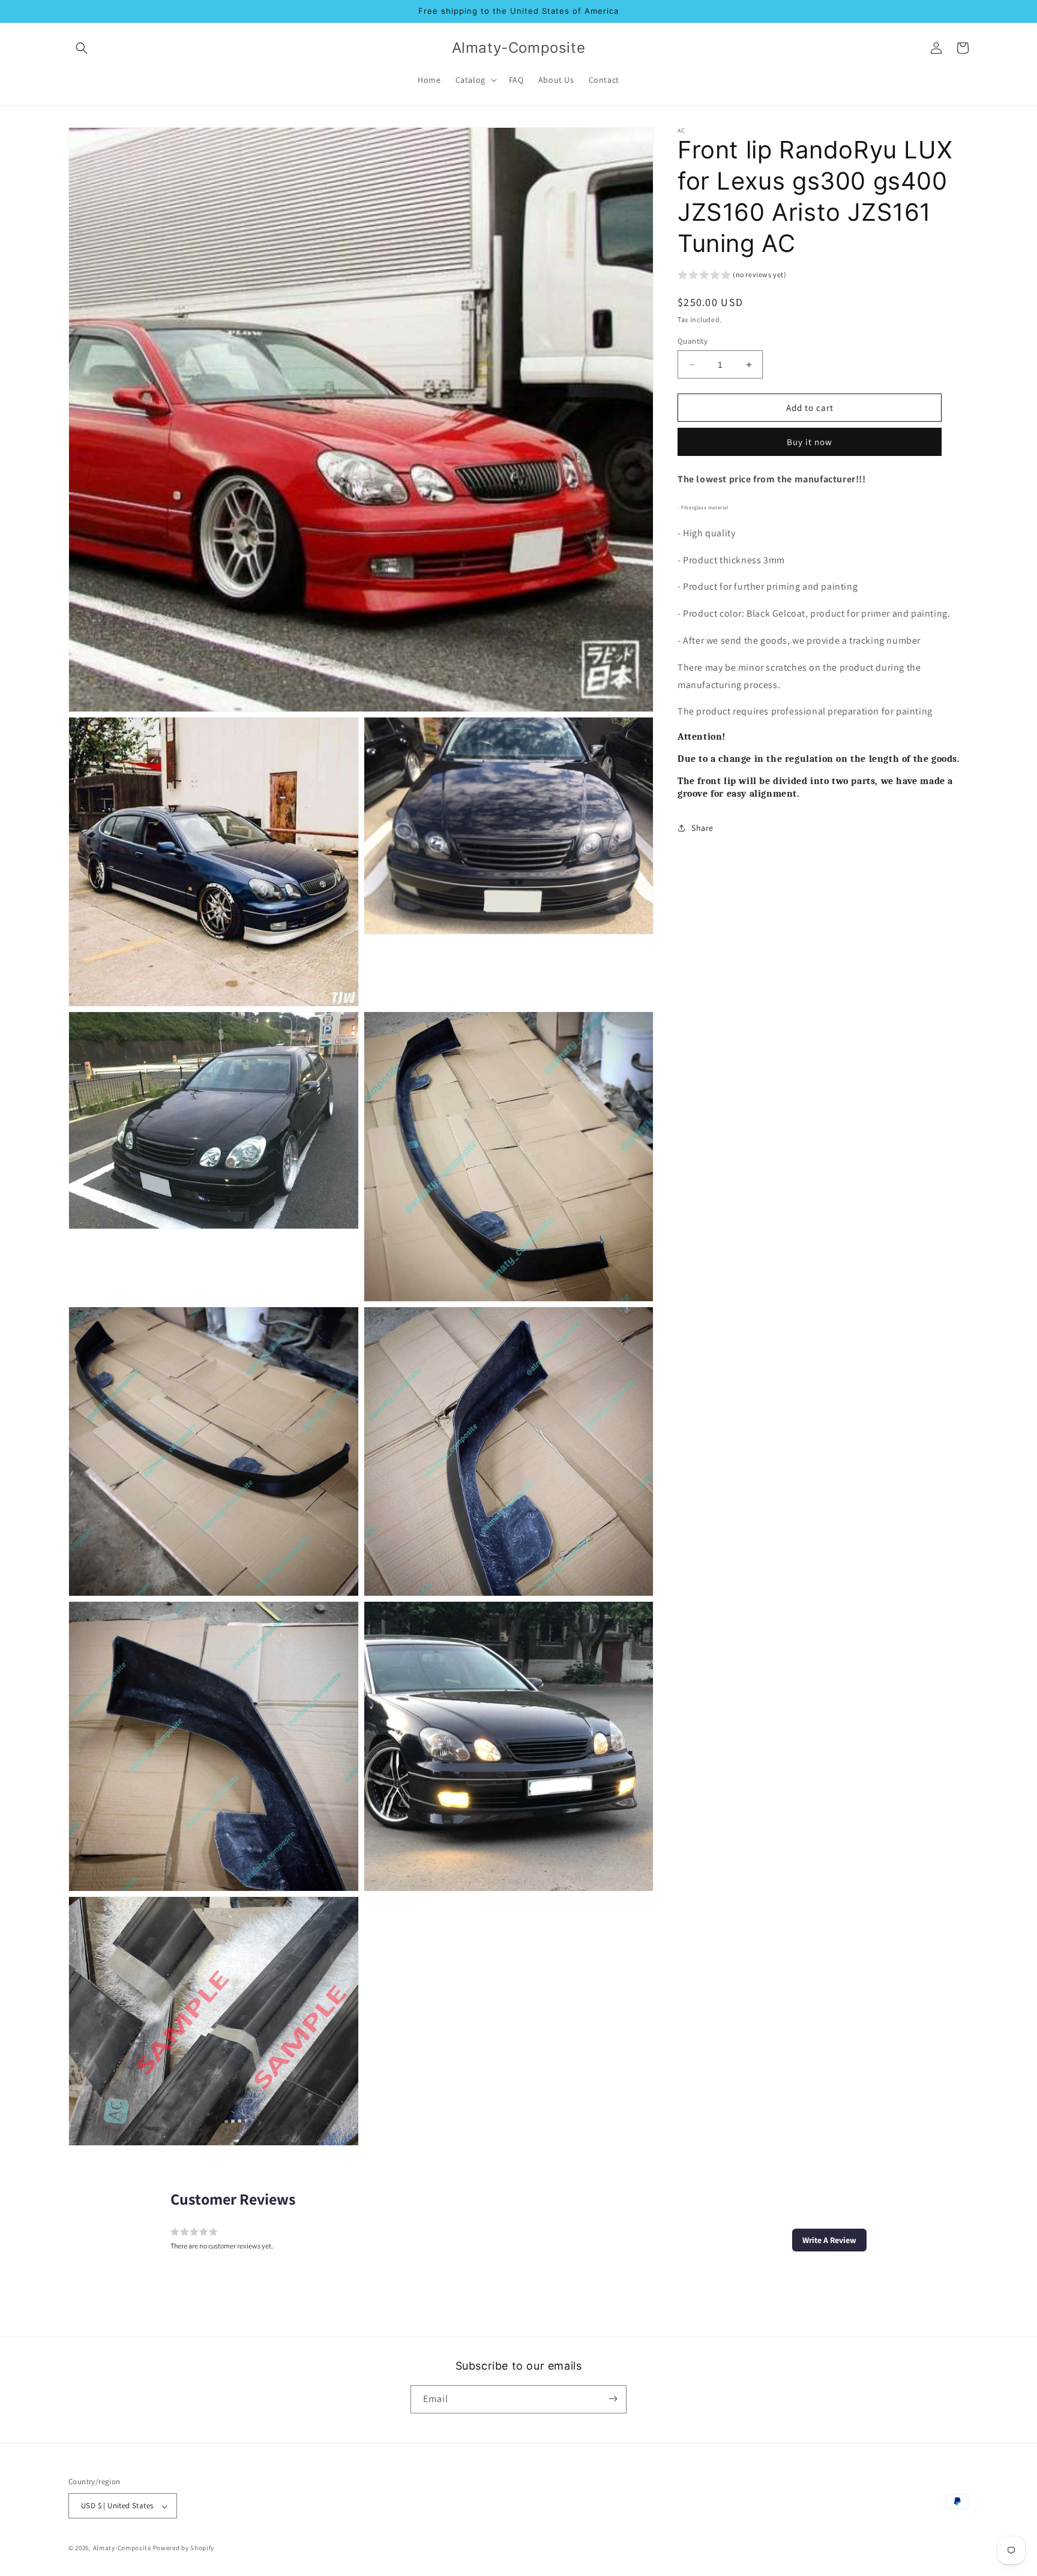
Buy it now (810, 442)
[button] (82, 48)
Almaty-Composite (122, 2548)
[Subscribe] (613, 2399)
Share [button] (702, 828)
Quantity (693, 341)
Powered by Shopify (184, 2548)
